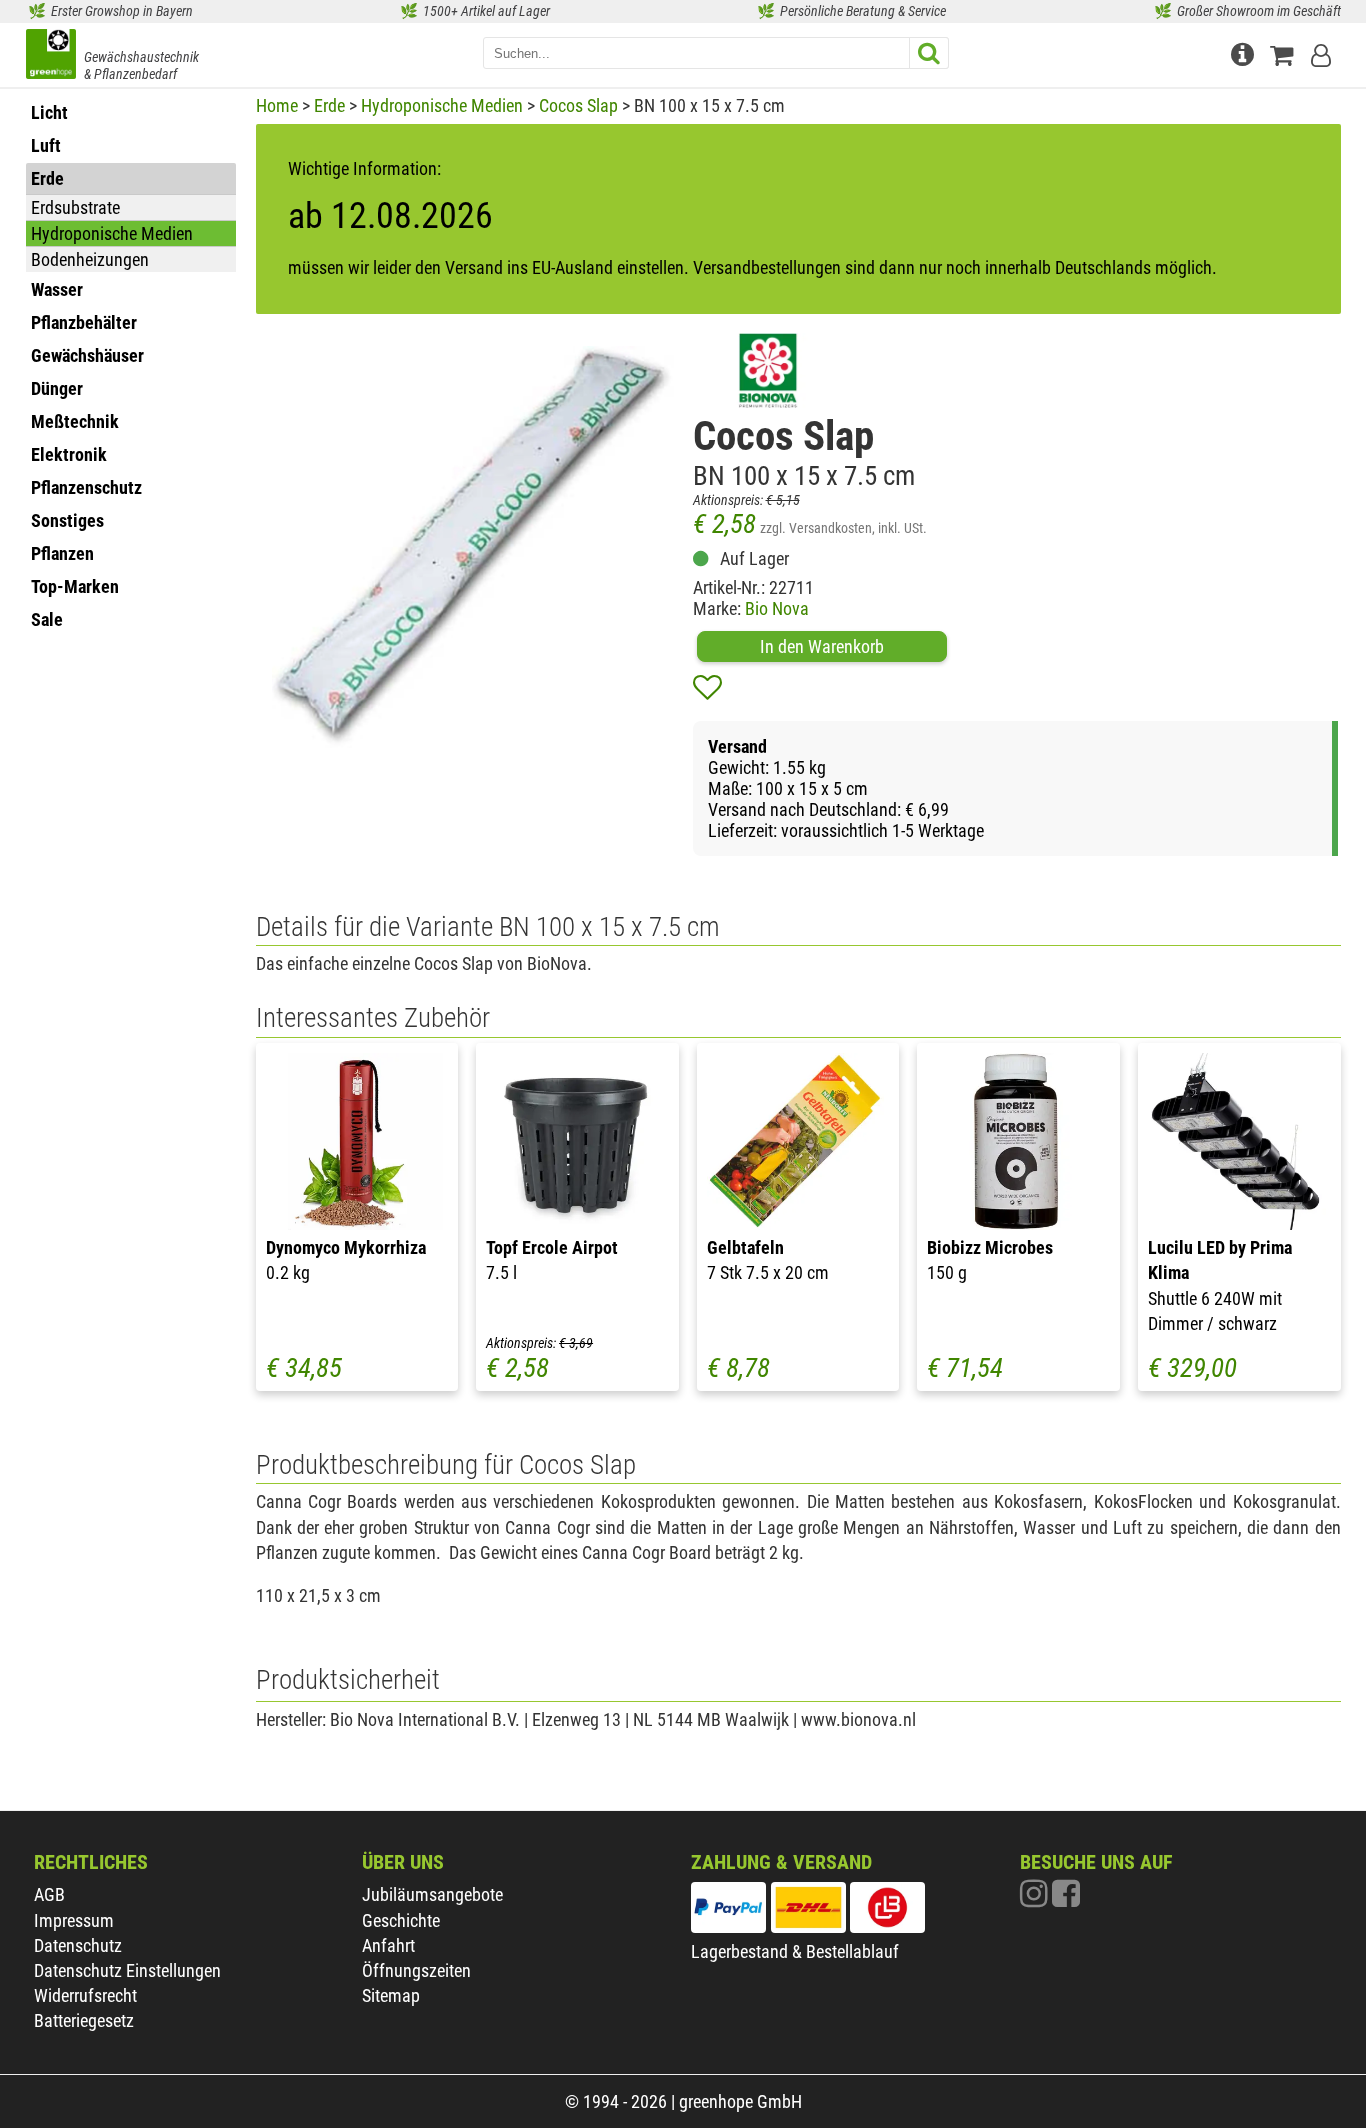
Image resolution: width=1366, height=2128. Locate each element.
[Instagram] (1036, 1898)
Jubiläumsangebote (432, 1894)
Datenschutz (78, 1945)
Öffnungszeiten (416, 1970)
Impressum (74, 1920)
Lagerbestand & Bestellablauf (795, 1951)
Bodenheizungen (90, 259)
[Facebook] (1066, 1898)
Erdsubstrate (75, 207)
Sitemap (391, 1995)
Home (277, 105)
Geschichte (401, 1920)
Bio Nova (777, 608)
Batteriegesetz (84, 2020)
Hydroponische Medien (112, 233)
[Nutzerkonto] (1323, 52)
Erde (329, 105)
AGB (49, 1894)
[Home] (51, 56)
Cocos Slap (578, 105)
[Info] (1245, 52)
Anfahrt (388, 1945)
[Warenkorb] (1285, 52)
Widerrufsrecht (85, 1995)
